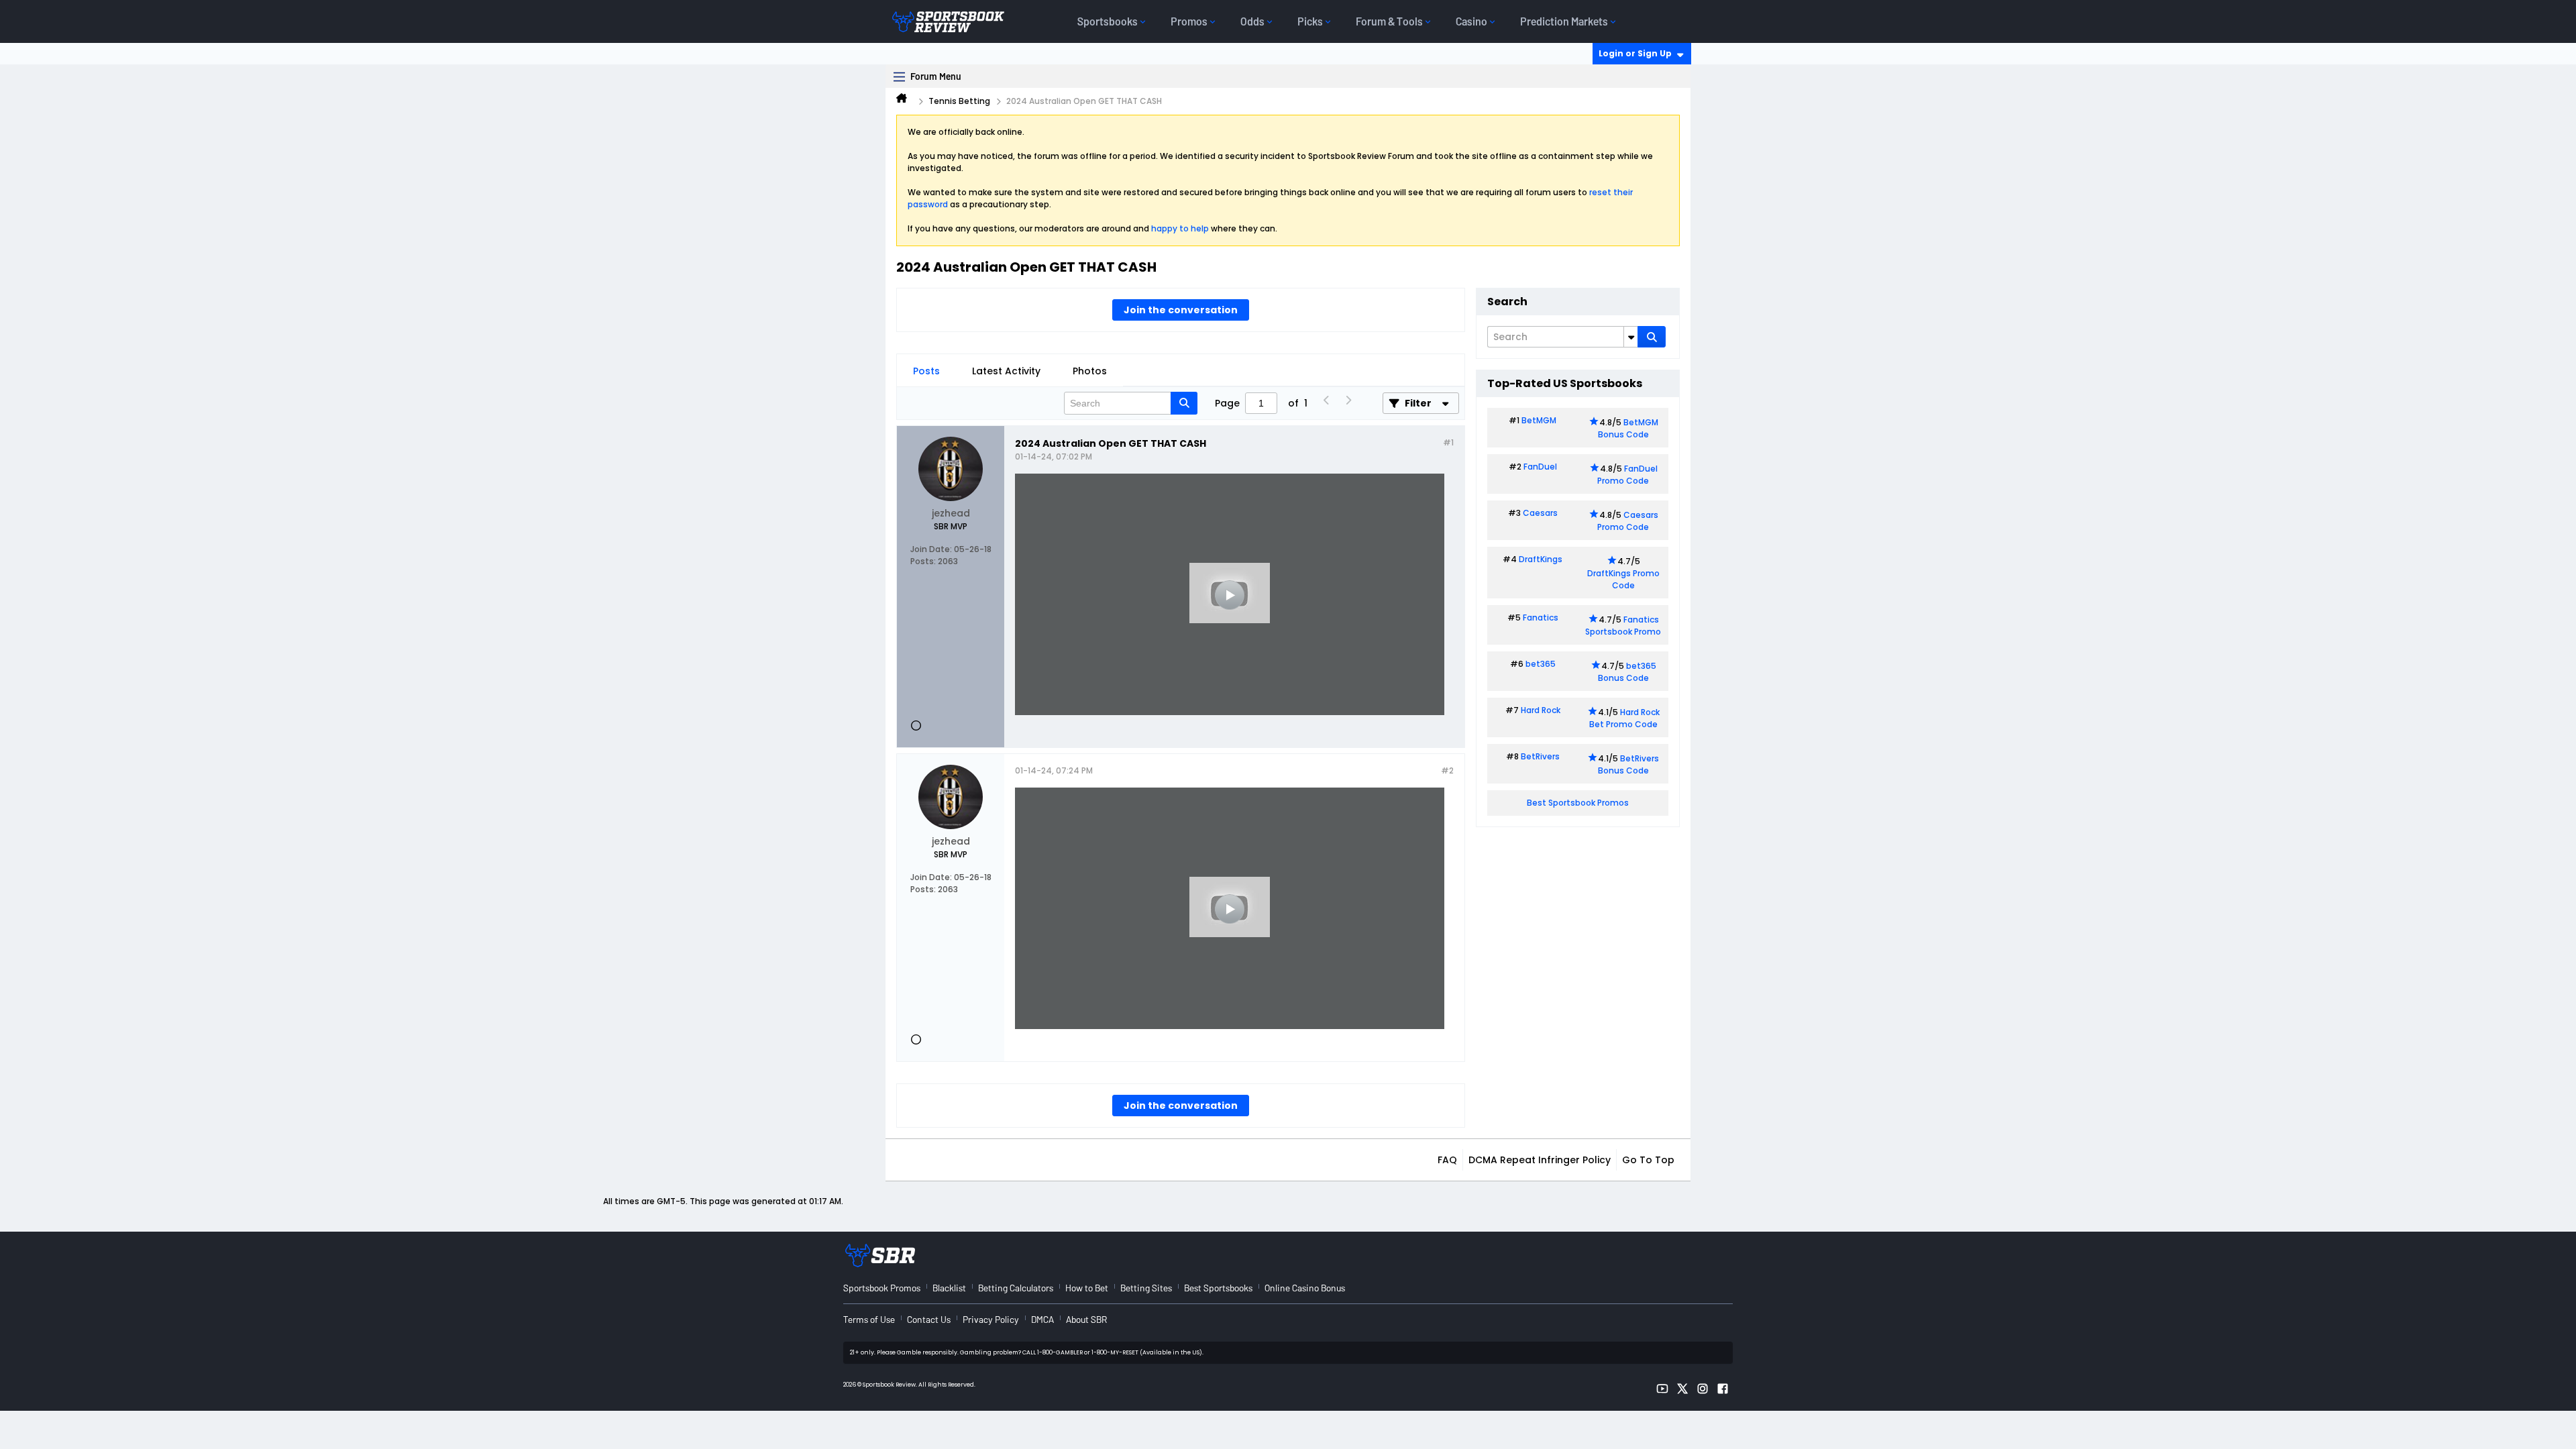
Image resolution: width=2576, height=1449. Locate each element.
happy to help (1180, 228)
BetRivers (1540, 756)
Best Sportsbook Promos (1578, 803)
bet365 (1541, 664)
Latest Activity (1006, 371)
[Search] (1652, 337)
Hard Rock (1541, 710)
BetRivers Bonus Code (1629, 764)
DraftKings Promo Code (1623, 579)
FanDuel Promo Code (1627, 475)
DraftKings (1541, 559)
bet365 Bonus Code (1627, 672)
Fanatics (1541, 618)
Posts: (923, 561)
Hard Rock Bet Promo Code (1624, 718)
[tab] (926, 371)
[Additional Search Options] (1631, 337)
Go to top (1648, 1160)
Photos (1090, 371)
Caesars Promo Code (1628, 521)
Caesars (1540, 513)
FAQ (1447, 1160)
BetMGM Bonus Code (1628, 428)
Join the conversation (1181, 310)
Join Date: (931, 549)
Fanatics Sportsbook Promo (1623, 626)
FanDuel (1540, 467)
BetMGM (1539, 420)
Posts (926, 371)
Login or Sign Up (1635, 53)
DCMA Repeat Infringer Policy (1540, 1160)
